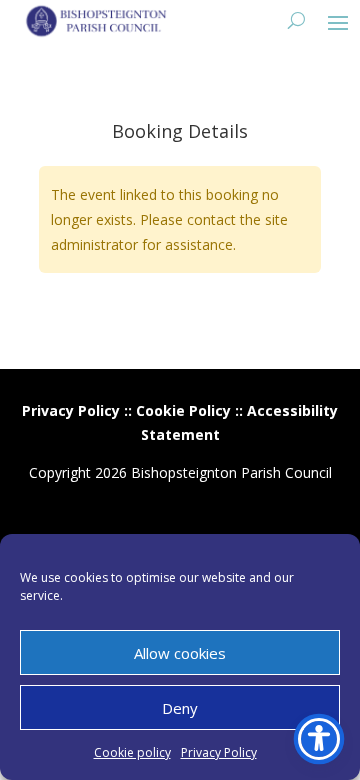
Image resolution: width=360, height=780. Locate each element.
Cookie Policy (183, 410)
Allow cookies (180, 653)
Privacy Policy (219, 752)
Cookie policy (132, 752)
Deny (180, 708)
